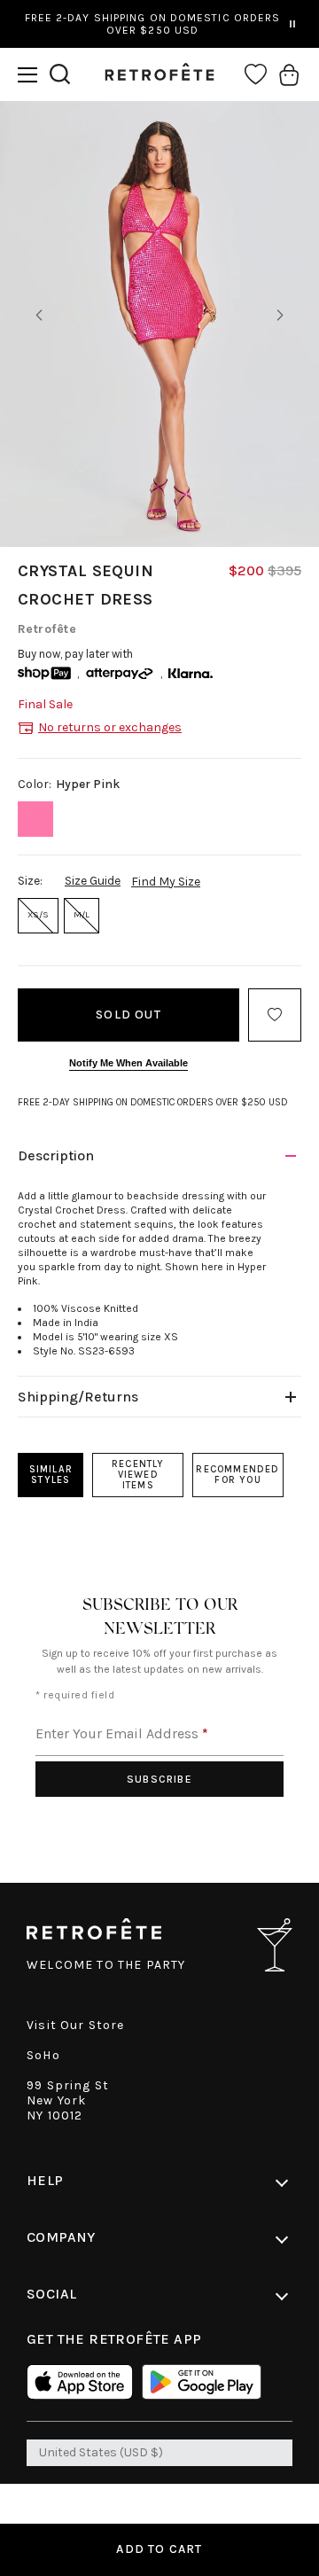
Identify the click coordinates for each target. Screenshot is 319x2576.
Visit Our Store (76, 2025)
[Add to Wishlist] (275, 1015)
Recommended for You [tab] (237, 1475)
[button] (27, 75)
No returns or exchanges (110, 727)
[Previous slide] (39, 316)
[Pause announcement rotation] (292, 24)
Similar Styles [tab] (51, 1475)
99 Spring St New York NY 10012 (68, 2100)
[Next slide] (280, 316)
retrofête (47, 629)
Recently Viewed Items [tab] (138, 1475)
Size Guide (93, 881)
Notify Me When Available (128, 1063)
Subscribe (159, 1779)
